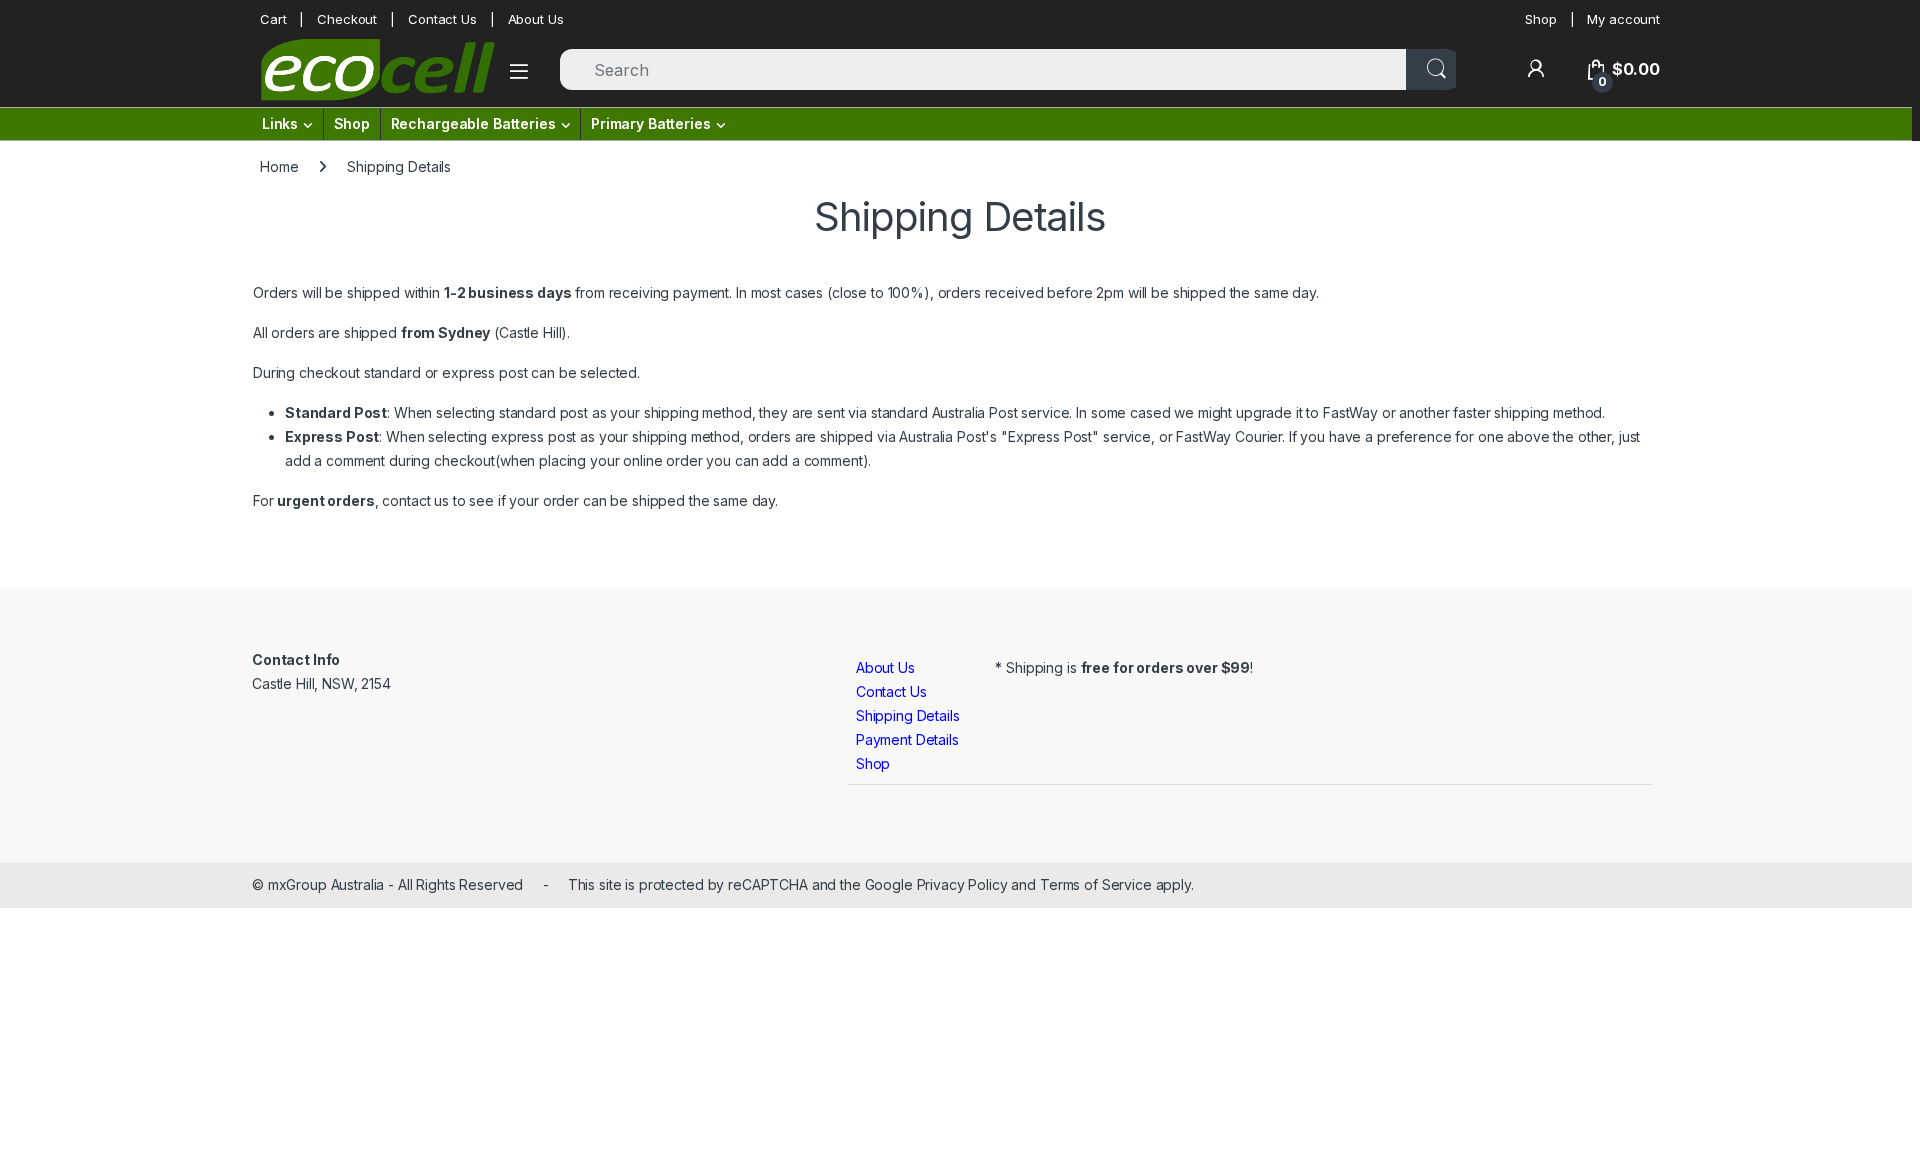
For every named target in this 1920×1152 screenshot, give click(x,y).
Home (279, 166)
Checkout (347, 19)
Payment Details (907, 739)
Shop (1540, 19)
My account (1623, 19)
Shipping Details (908, 715)
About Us (536, 19)
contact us (415, 500)
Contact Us (442, 19)
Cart (273, 19)
